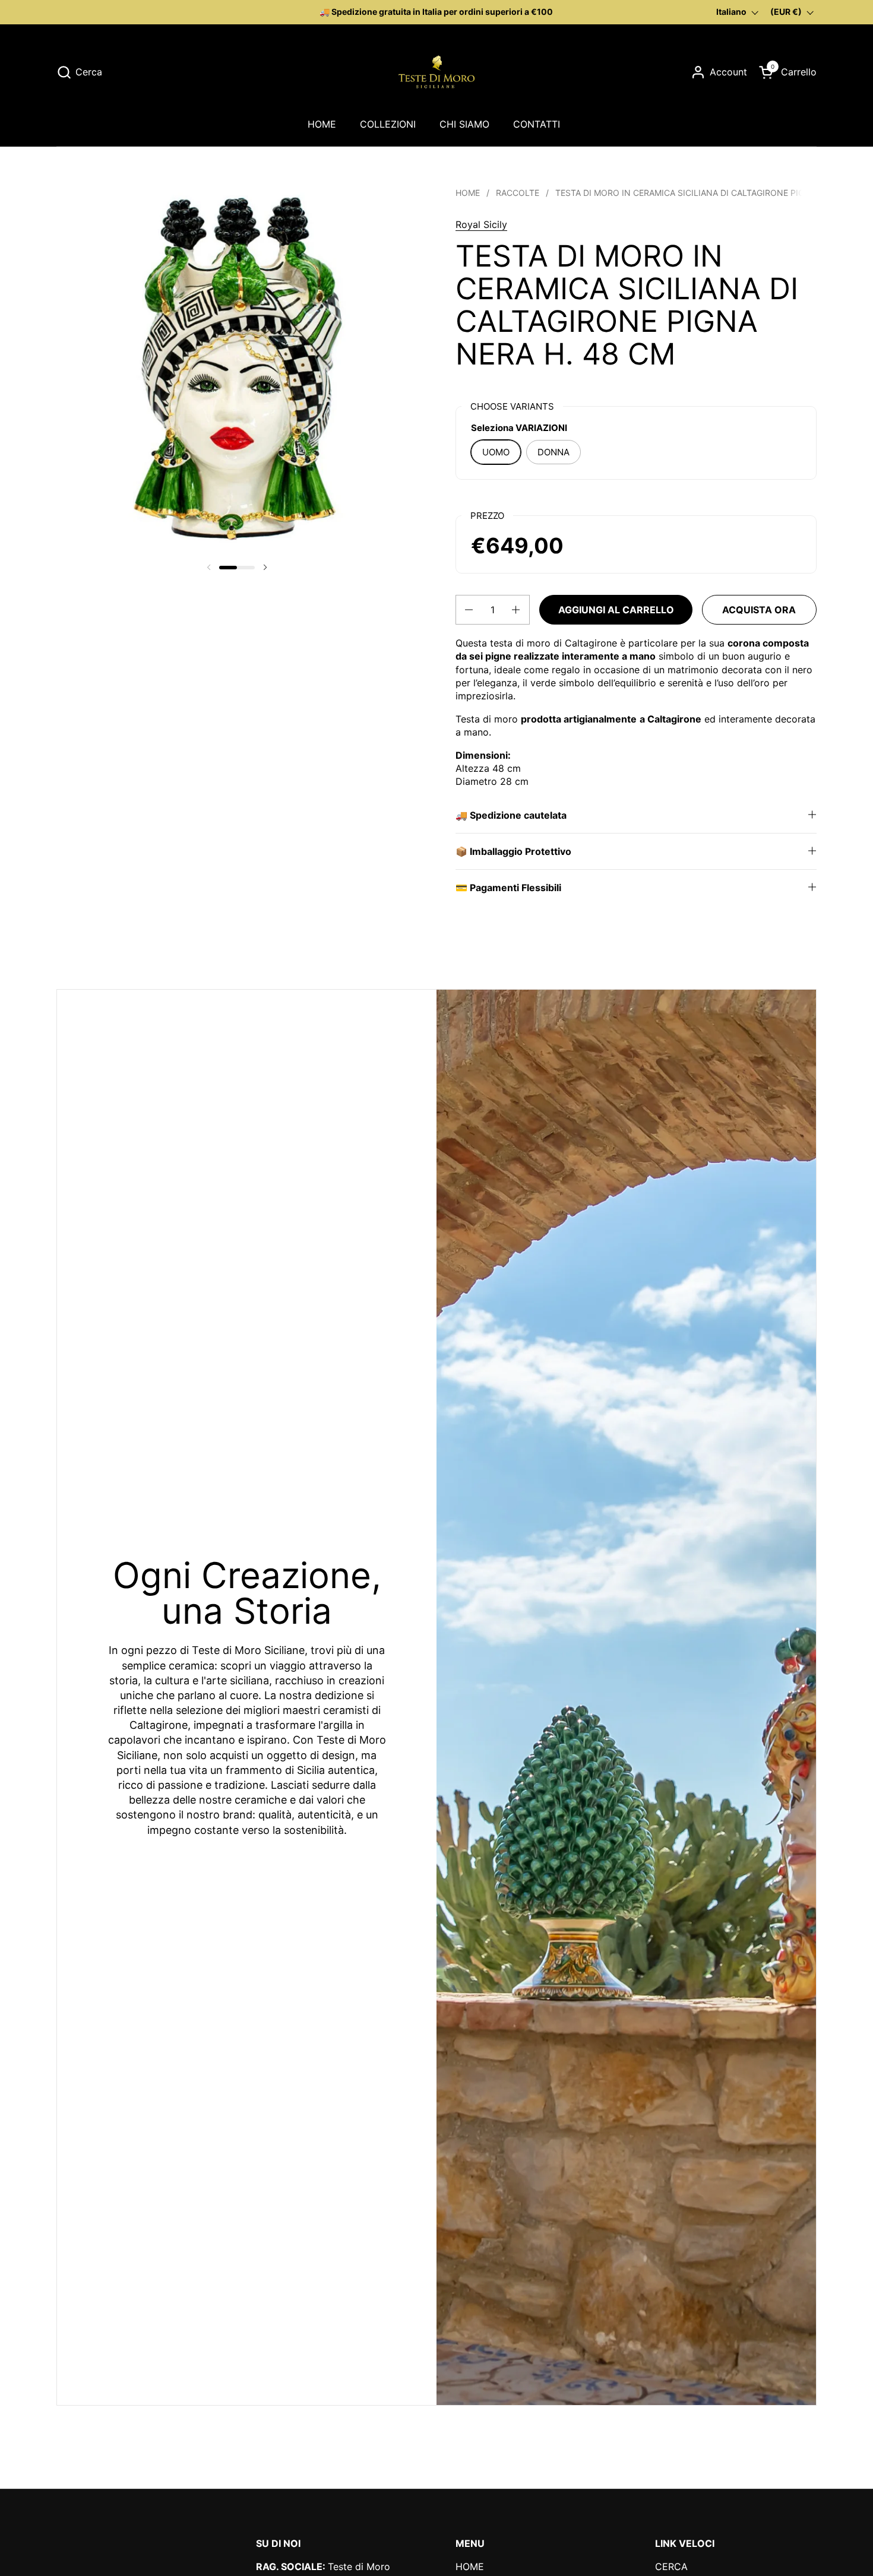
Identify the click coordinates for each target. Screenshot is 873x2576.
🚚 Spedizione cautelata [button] (511, 815)
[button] (79, 72)
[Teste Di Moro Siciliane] (436, 72)
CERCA (671, 2567)
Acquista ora (759, 610)
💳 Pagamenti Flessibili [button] (508, 888)
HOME (470, 2567)
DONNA (553, 452)
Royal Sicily (481, 224)
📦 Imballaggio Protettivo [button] (513, 851)
